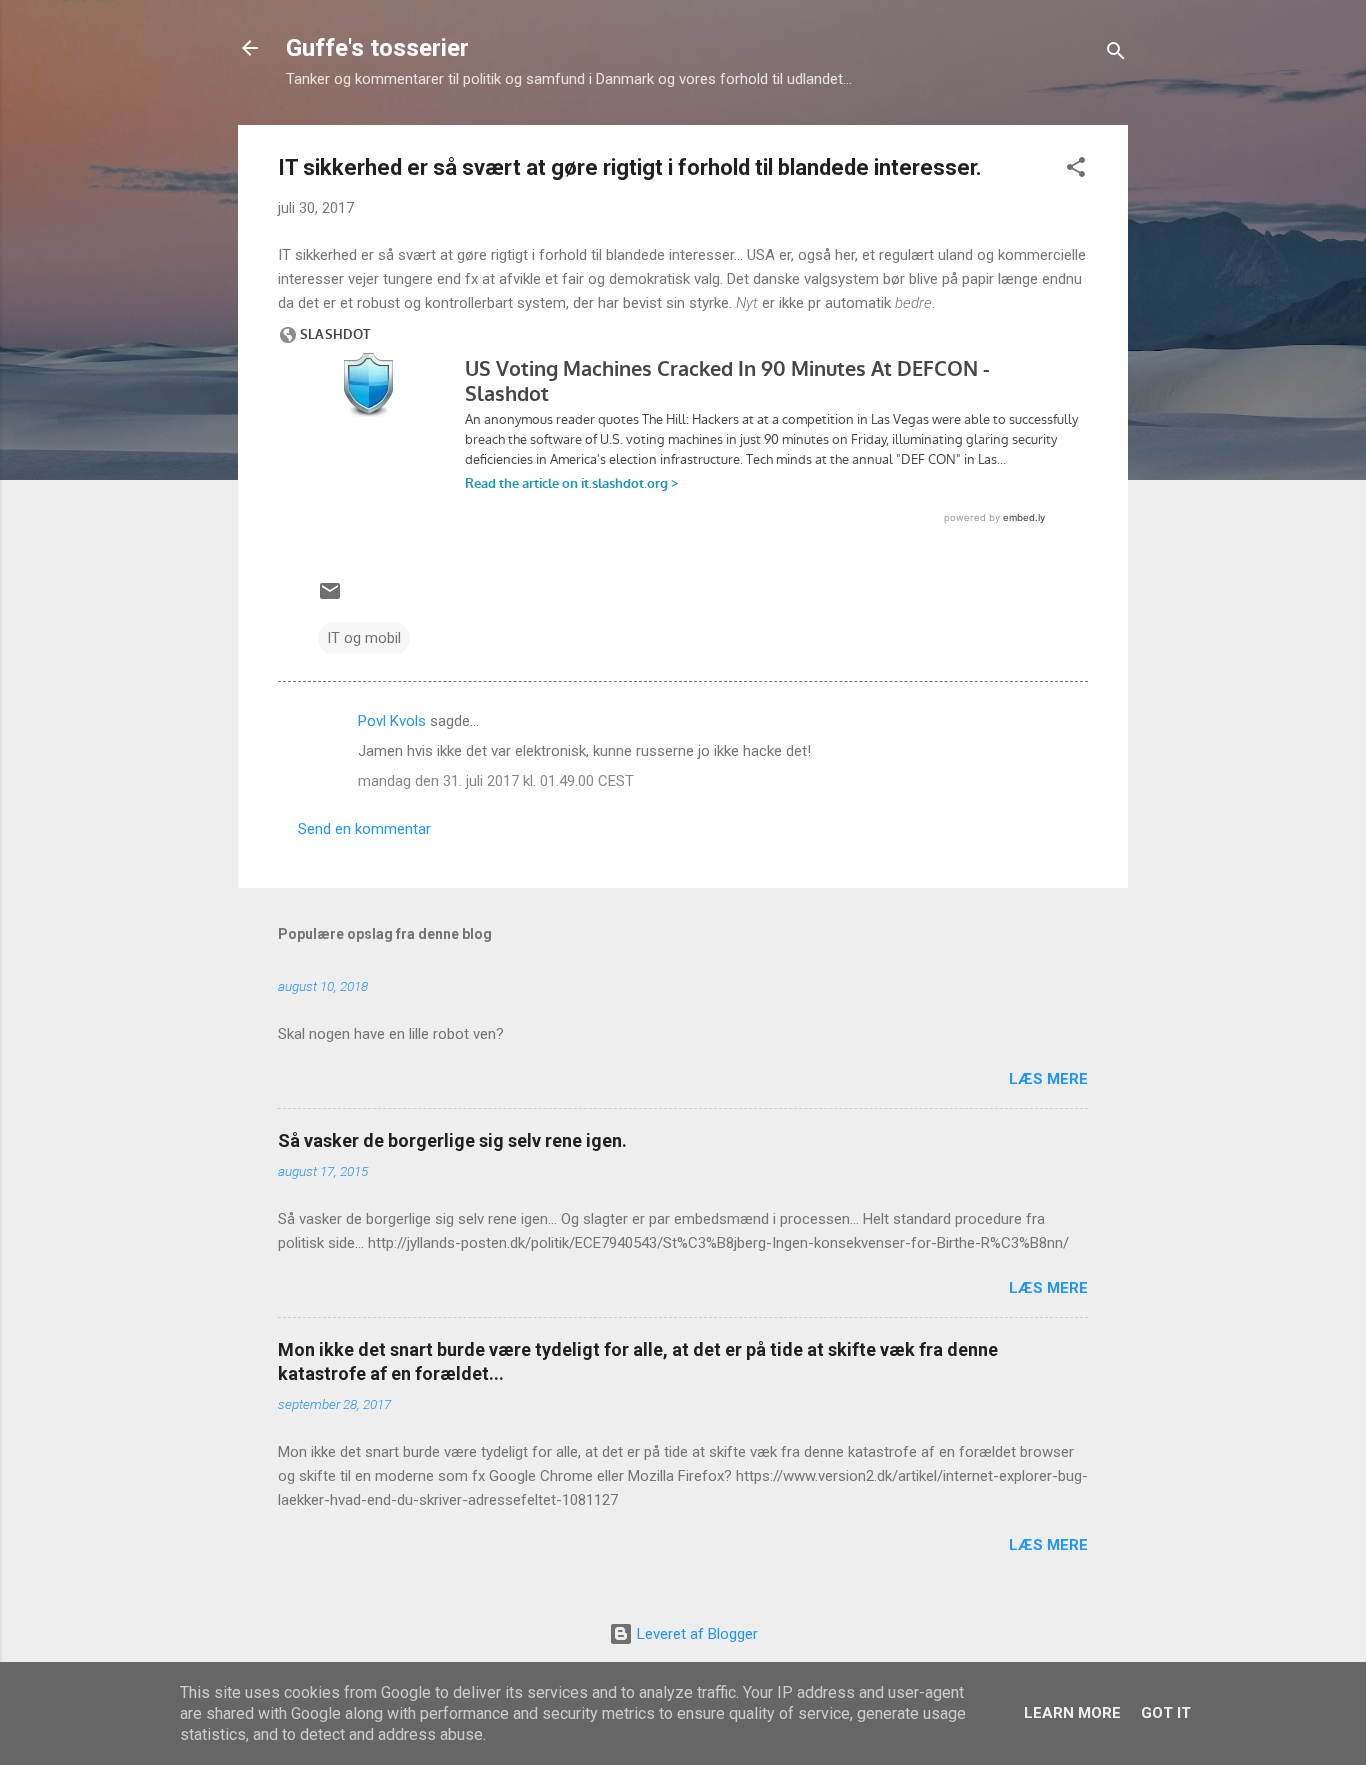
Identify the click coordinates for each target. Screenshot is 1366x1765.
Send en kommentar (364, 829)
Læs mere (1048, 1079)
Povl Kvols (392, 721)
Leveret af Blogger (695, 1634)
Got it (1166, 1713)
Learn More (1072, 1713)
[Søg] (1116, 54)
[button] (1076, 170)
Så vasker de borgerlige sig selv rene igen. (452, 1140)
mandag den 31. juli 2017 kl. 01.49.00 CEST (496, 781)
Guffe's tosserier (377, 48)
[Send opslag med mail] (330, 598)
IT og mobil (364, 638)
